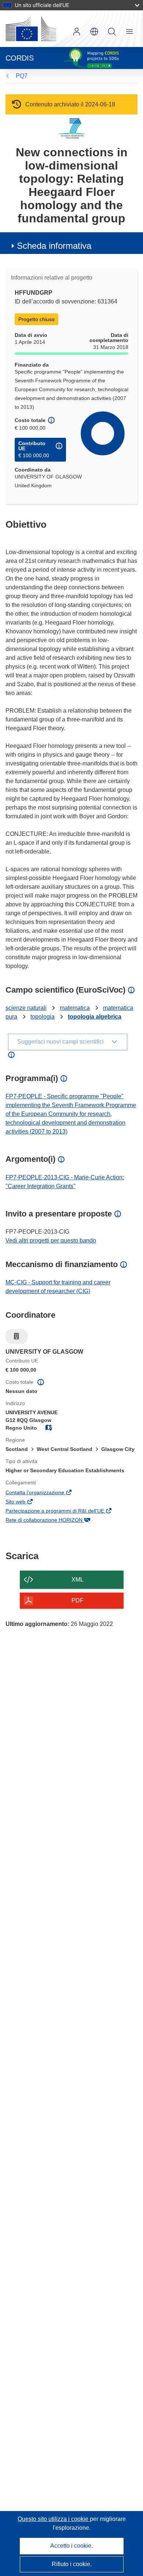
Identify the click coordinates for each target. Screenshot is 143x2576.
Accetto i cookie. (71, 2546)
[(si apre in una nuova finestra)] (31, 29)
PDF (78, 1600)
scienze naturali (26, 1008)
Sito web (25, 1502)
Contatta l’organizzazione (45, 1493)
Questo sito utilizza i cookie (54, 2519)
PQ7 (22, 76)
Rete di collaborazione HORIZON (54, 1521)
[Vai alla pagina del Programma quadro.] (72, 128)
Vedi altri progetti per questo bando (51, 1240)
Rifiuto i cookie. (72, 2564)
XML (78, 1580)
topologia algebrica (95, 1017)
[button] (94, 32)
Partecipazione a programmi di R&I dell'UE (65, 1511)
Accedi (77, 32)
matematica (75, 1008)
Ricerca (112, 32)
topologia (43, 1017)
